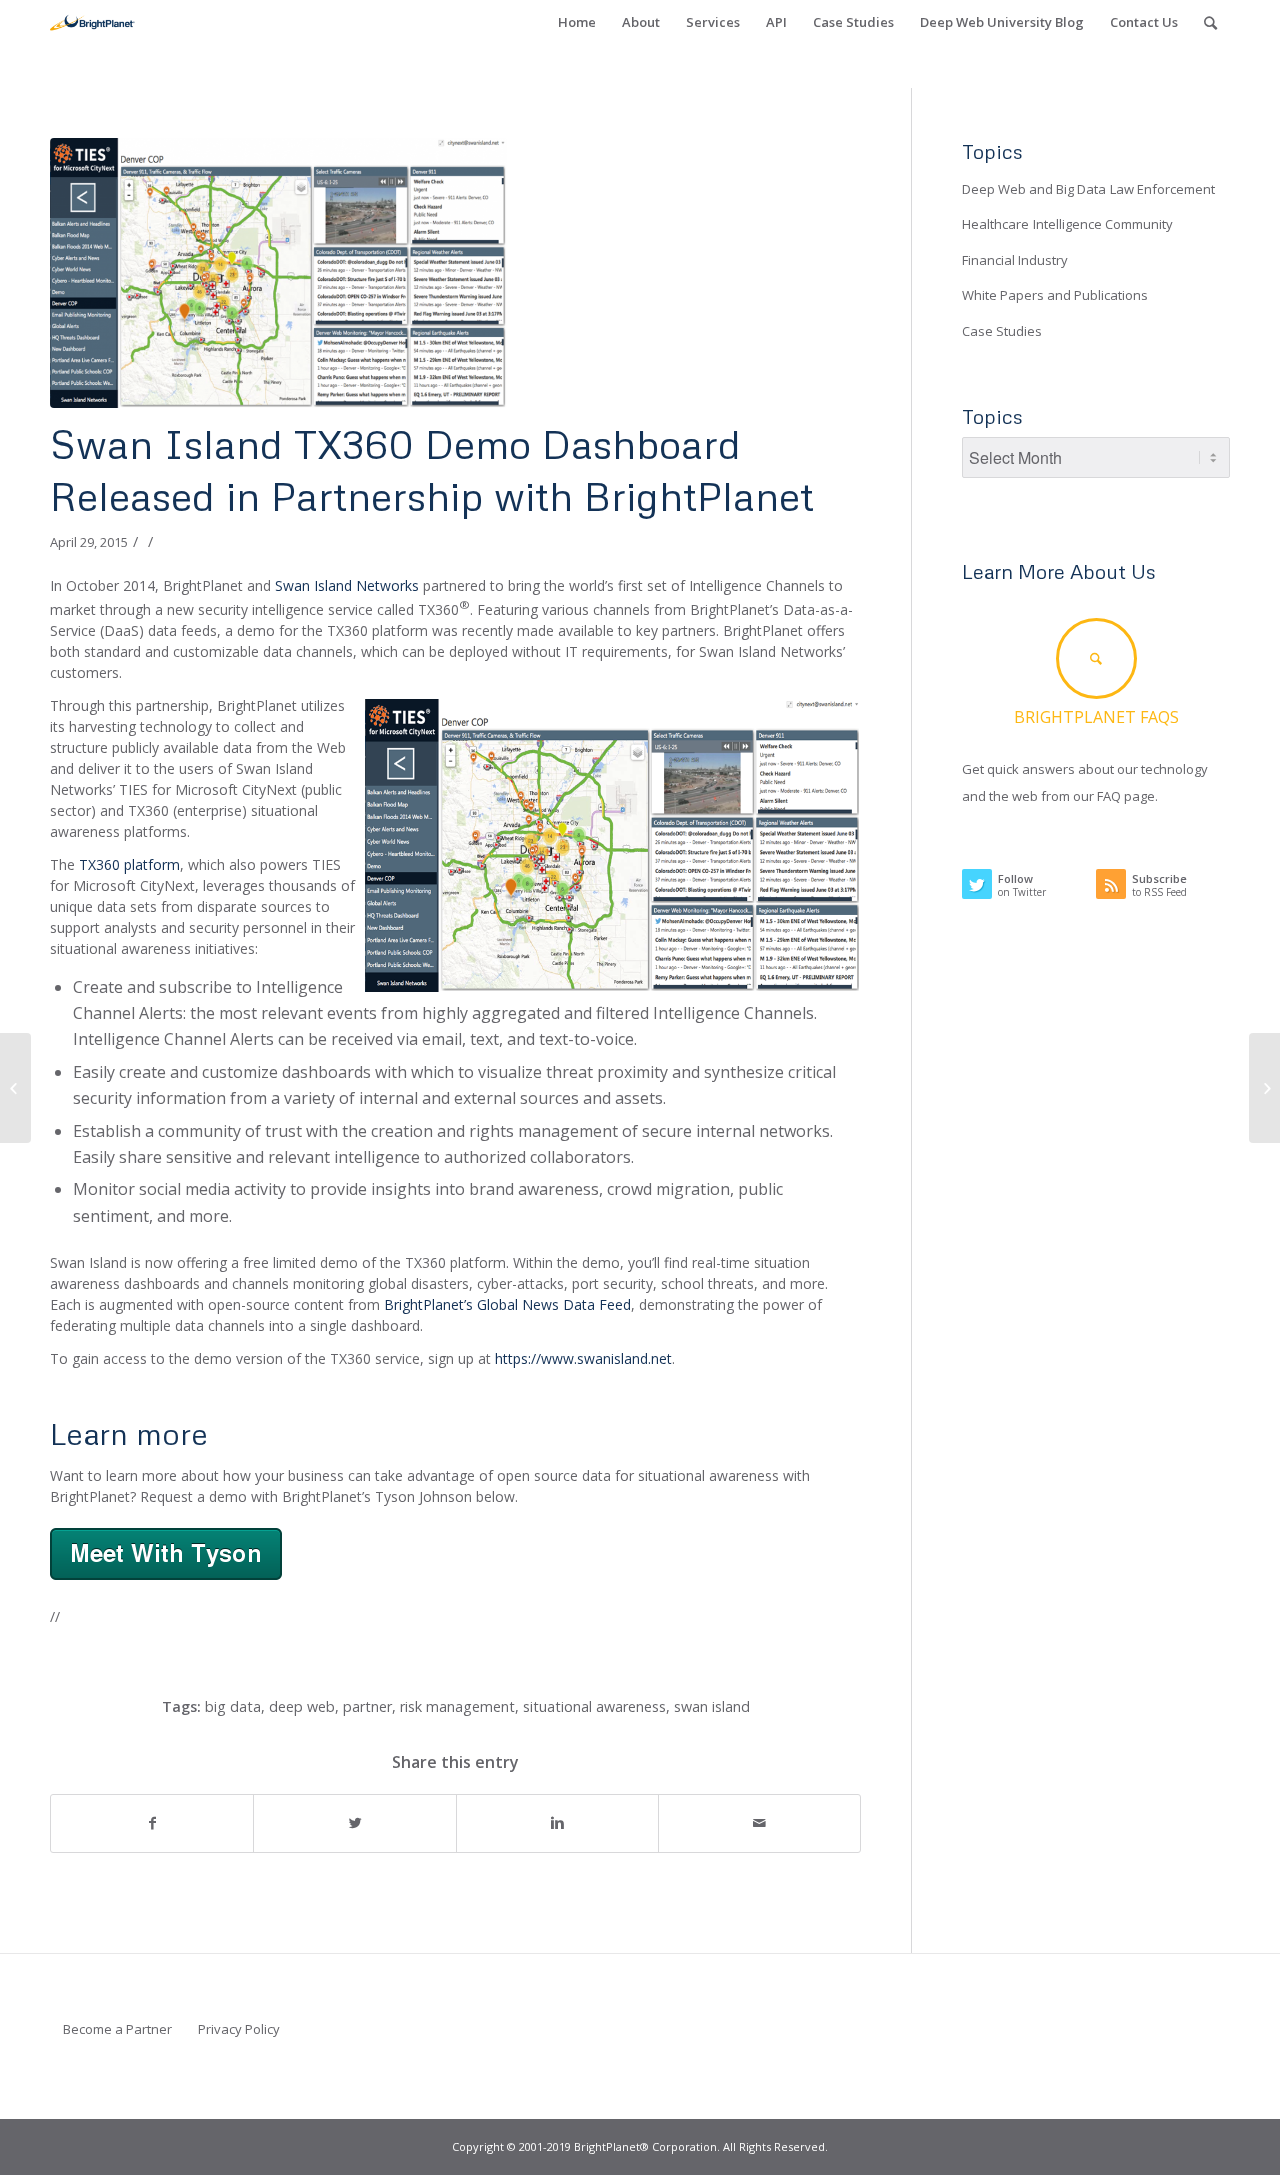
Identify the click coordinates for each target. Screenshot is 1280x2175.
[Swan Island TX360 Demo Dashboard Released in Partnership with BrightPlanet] (455, 273)
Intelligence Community (1103, 224)
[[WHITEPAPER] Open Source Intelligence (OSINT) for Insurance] (15, 1088)
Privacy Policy (239, 2029)
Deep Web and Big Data (1034, 189)
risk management (457, 1706)
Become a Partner (117, 2029)
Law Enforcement (1162, 189)
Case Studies (1002, 331)
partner (367, 1706)
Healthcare (995, 224)
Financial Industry (1015, 260)
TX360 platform (129, 864)
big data (233, 1706)
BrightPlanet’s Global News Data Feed (507, 1304)
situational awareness (594, 1706)
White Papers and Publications (1055, 295)
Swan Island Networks (347, 585)
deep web (302, 1706)
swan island (712, 1706)
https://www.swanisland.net (583, 1358)
